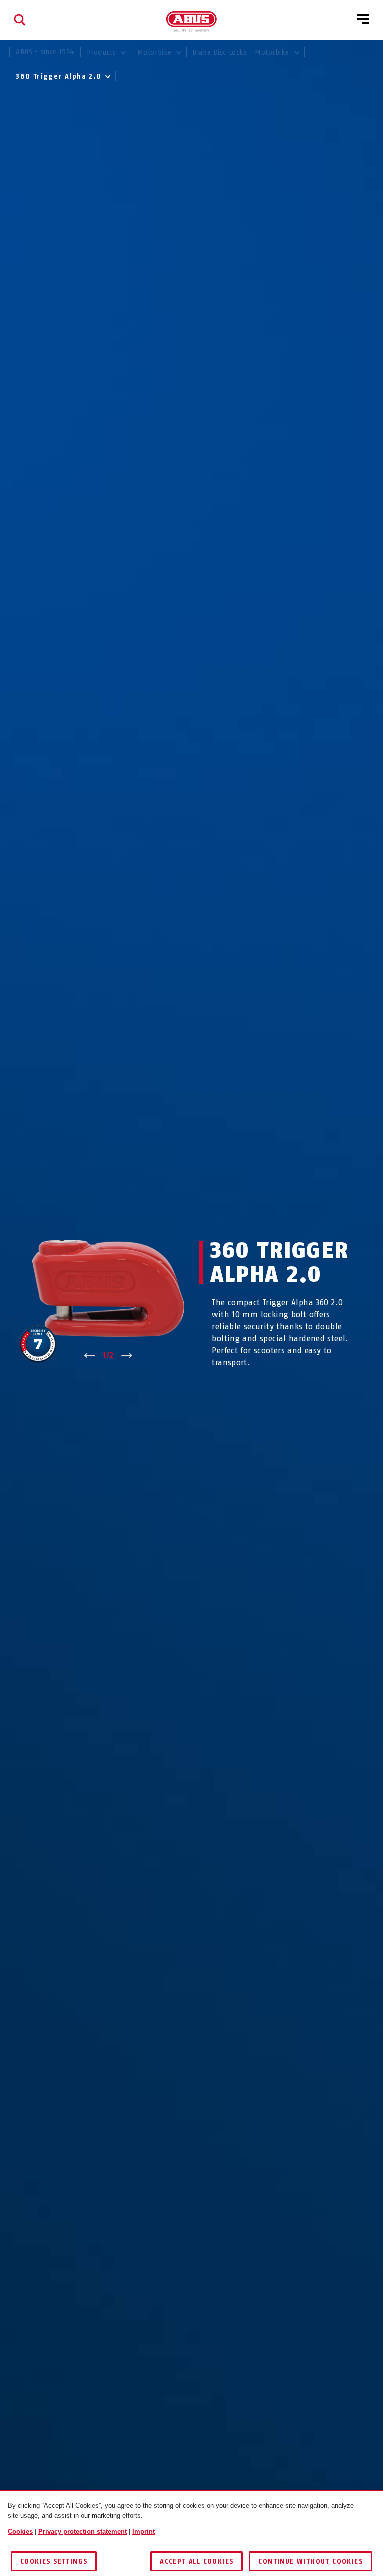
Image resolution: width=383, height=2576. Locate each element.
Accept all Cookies (196, 2561)
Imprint (143, 2531)
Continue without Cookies (310, 2561)
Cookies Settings (54, 2561)
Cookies (20, 2531)
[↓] (127, 1356)
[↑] (90, 1356)
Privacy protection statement (83, 2531)
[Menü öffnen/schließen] (363, 20)
